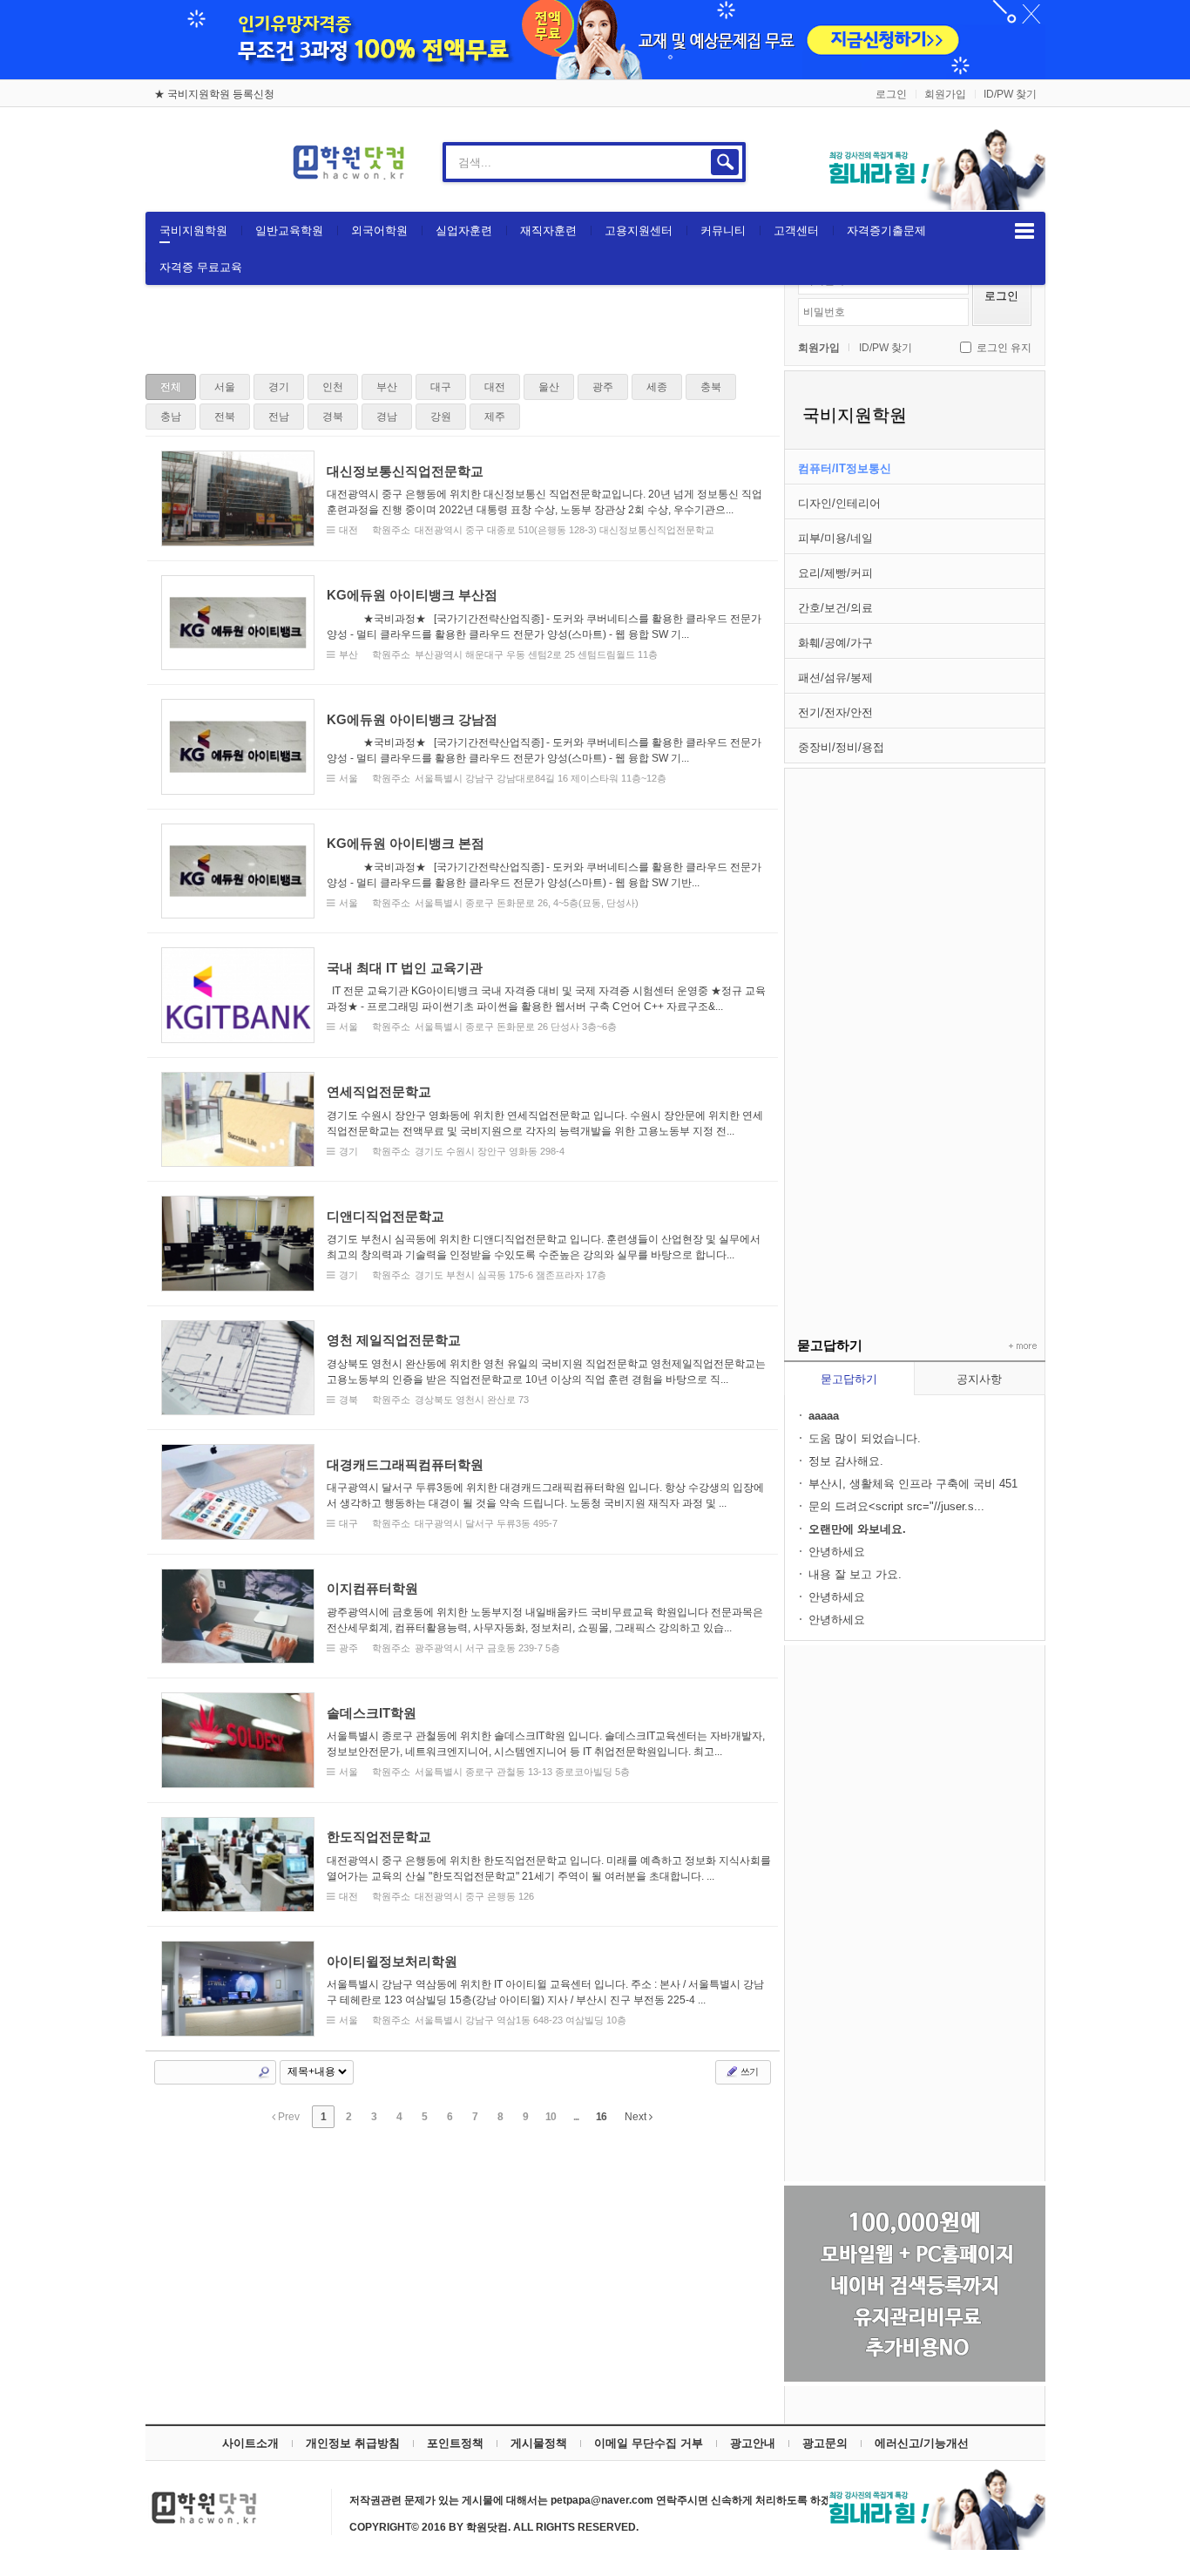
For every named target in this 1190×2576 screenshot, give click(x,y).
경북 (333, 417)
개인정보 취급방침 (353, 2443)
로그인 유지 (1004, 348)
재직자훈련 (548, 230)
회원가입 (945, 94)
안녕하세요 (837, 1552)
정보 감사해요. (846, 1461)
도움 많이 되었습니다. (865, 1438)
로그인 (891, 94)
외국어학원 (379, 230)
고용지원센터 (639, 230)
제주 (495, 417)
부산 (387, 387)
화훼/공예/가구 (835, 643)
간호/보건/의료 (835, 608)
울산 (549, 387)
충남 (171, 417)
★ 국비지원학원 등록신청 (214, 94)
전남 (279, 417)
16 (601, 2117)
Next (637, 2117)
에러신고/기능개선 (922, 2443)
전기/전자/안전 (835, 712)
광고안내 (753, 2443)
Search (264, 2072)
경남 (387, 417)
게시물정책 (539, 2443)
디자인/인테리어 (839, 503)
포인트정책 (455, 2443)
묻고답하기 (849, 1379)
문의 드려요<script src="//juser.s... (896, 1506)
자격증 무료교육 (201, 267)
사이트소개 (250, 2443)
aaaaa (824, 1416)
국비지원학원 (193, 230)
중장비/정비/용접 (841, 747)
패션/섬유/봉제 (835, 678)
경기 (279, 387)
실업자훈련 (464, 230)
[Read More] (463, 498)
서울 (225, 387)
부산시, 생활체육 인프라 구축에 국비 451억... (913, 1485)
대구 (441, 387)
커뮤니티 (723, 230)
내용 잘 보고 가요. (855, 1574)
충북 (711, 387)
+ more (1019, 1346)
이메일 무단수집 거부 (649, 2443)
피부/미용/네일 (835, 538)
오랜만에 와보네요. (857, 1529)
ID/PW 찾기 (1010, 94)
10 (551, 2117)
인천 (333, 387)
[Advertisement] (915, 1030)
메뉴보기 (1024, 231)
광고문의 (825, 2443)
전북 (225, 417)
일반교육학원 (289, 230)
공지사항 (979, 1379)
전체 (171, 387)
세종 (657, 387)
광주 (603, 387)
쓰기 (748, 2071)
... (576, 2117)
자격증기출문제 (886, 230)
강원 (441, 417)
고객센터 (796, 230)
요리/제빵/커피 (835, 573)
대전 (495, 387)
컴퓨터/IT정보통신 (845, 468)
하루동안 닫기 (1024, 17)
